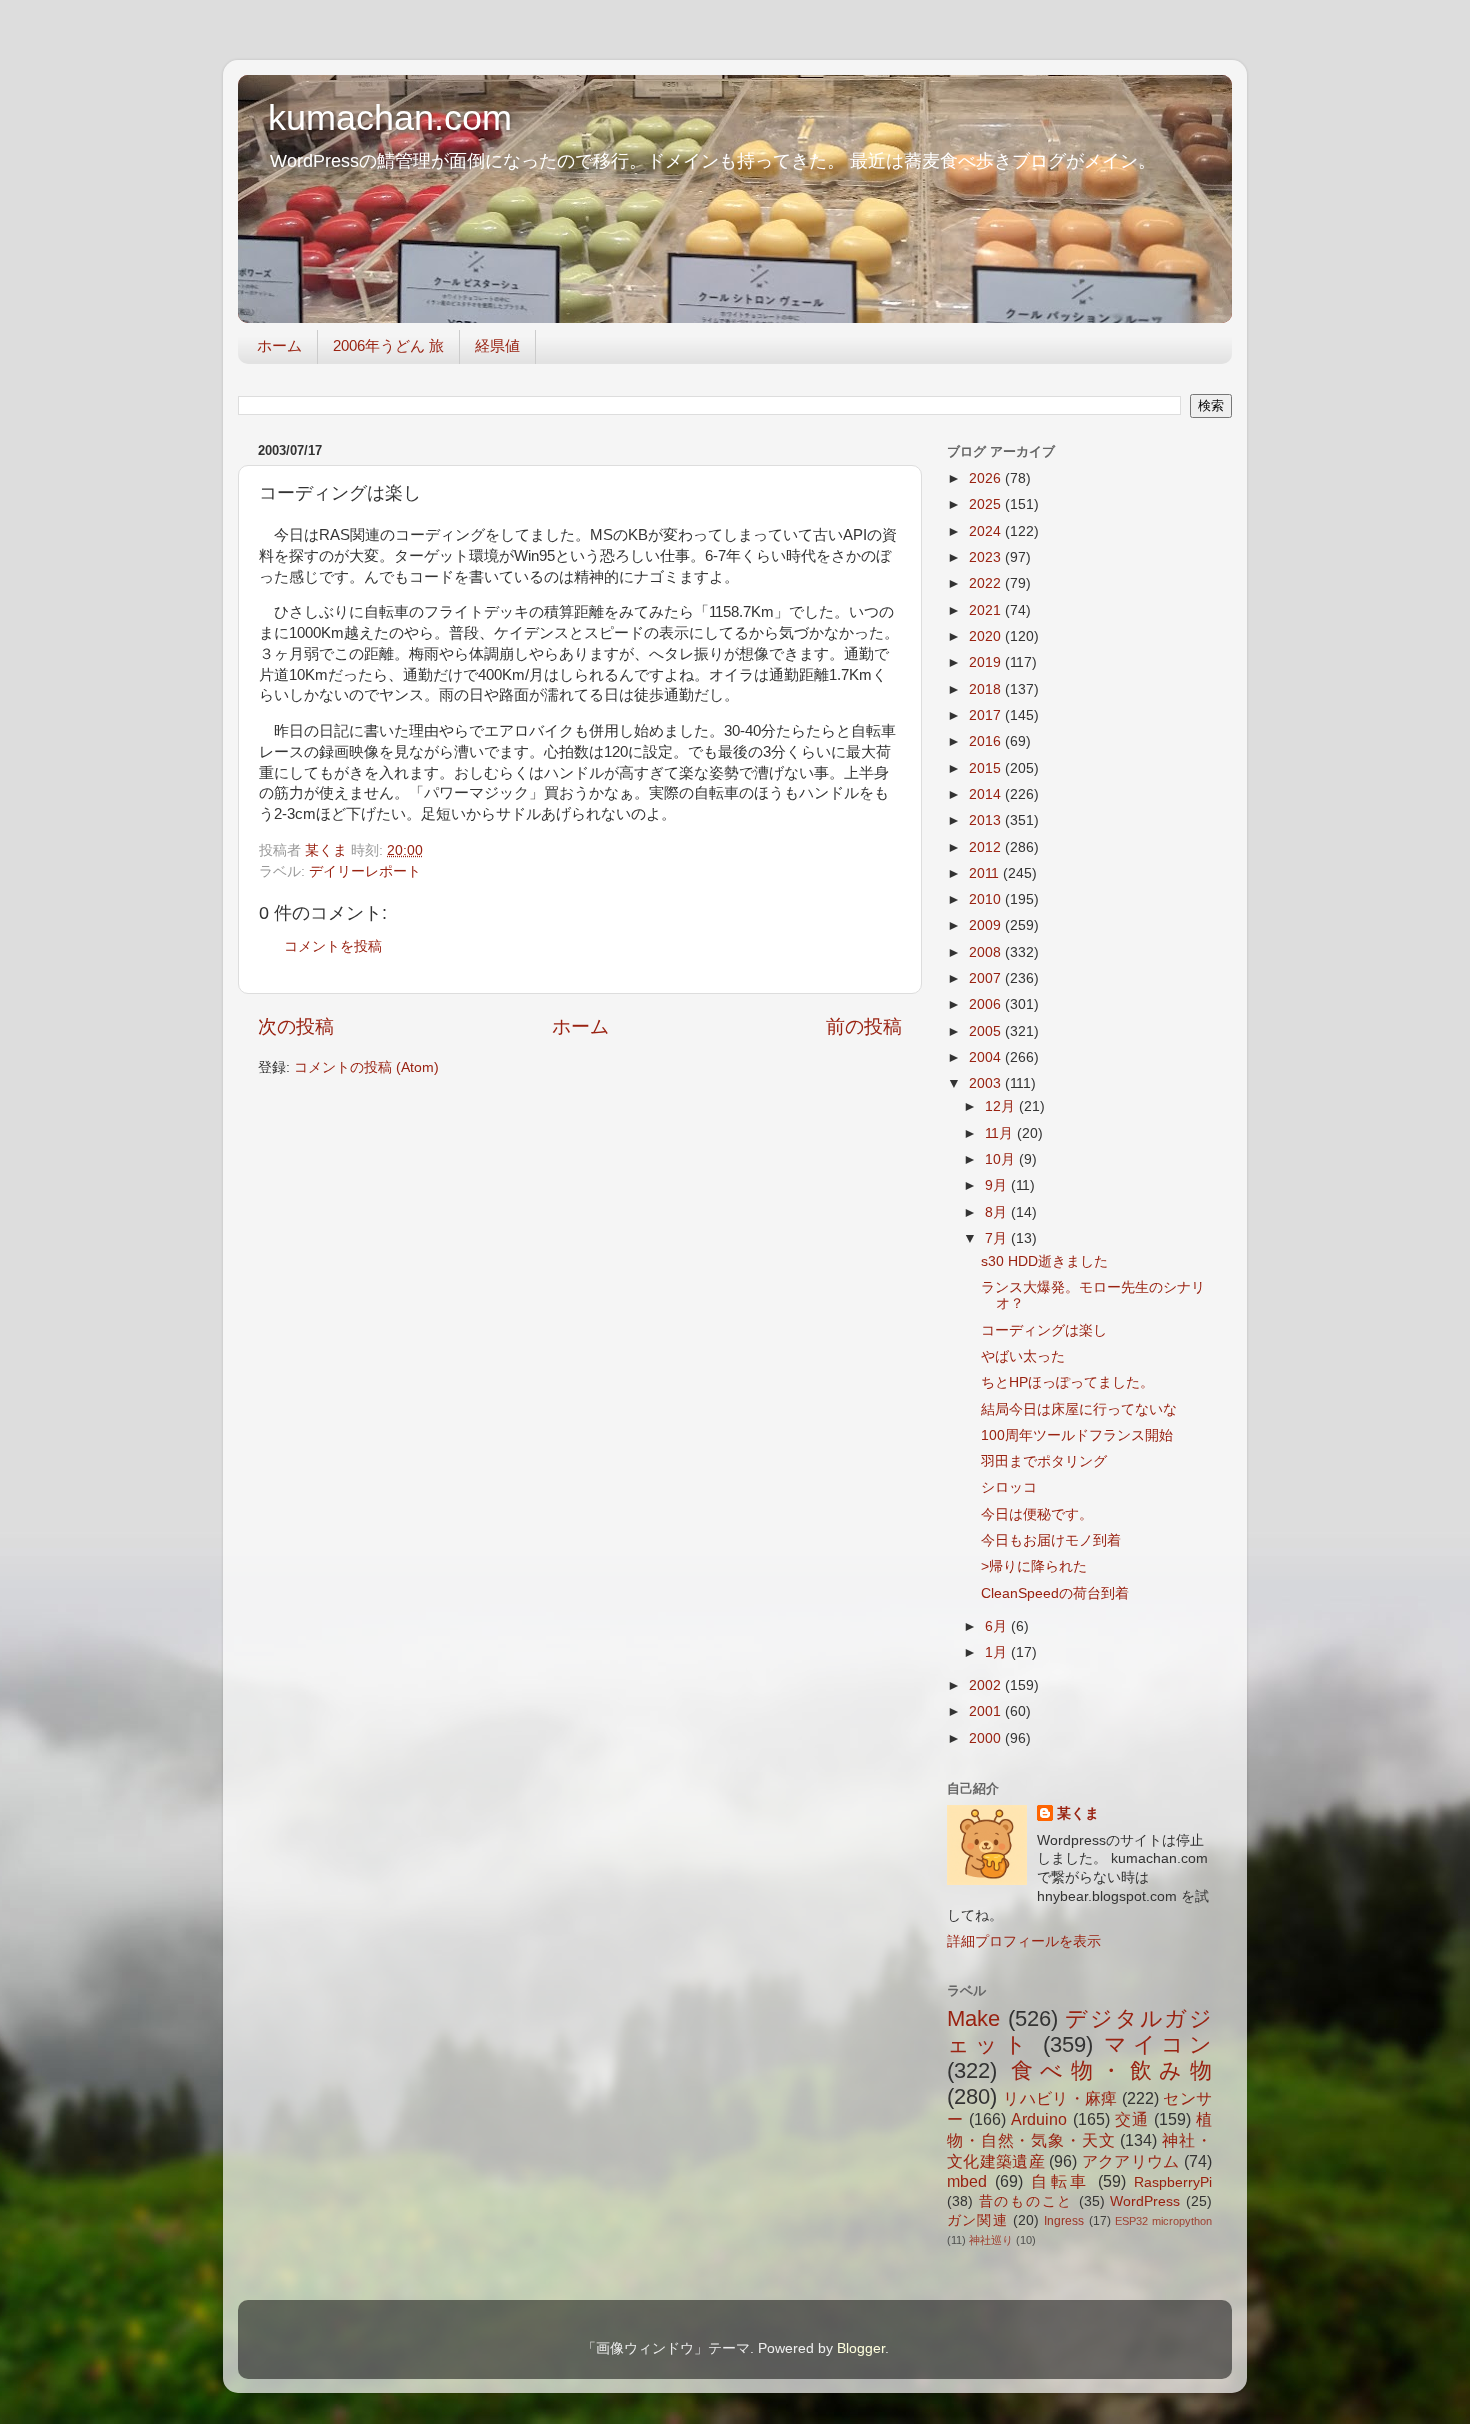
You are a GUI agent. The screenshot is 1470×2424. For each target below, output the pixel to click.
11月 (1001, 1133)
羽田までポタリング (1044, 1461)
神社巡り (991, 2240)
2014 (987, 794)
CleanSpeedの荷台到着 (1055, 1593)
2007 (987, 978)
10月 (1002, 1159)
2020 (987, 636)
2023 (987, 557)
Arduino (1039, 2119)
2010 (987, 899)
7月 (998, 1238)
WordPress (1145, 2201)
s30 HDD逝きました (1044, 1261)
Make (973, 2018)
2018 (987, 689)
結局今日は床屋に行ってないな (1079, 1409)
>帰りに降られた (1034, 1566)
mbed (967, 2181)
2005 (987, 1031)
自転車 (1061, 2181)
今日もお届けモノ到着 (1051, 1540)
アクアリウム (1131, 2161)
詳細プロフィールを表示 (1024, 1941)
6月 (998, 1626)
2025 (987, 504)
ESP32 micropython (1163, 2221)
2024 (987, 531)
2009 (987, 925)
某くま (1078, 1813)
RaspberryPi (1173, 2182)
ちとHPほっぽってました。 (1067, 1382)
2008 (987, 952)
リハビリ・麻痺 (1060, 2098)
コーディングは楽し (1044, 1330)
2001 (987, 1711)
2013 (987, 820)
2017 (987, 715)
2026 (987, 478)
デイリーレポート (365, 871)
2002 (987, 1685)
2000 (987, 1738)
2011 (986, 873)
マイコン (1158, 2044)
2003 (987, 1083)
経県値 (497, 345)
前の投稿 (864, 1026)
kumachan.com (390, 117)
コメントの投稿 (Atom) (366, 1067)
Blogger (861, 2348)
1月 (998, 1652)
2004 (987, 1057)
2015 (987, 768)
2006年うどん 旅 (388, 345)
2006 (987, 1004)
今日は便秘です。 (1037, 1514)
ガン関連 (977, 2220)
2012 (987, 847)
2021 (987, 610)
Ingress (1064, 2221)
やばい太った (1023, 1356)
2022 (987, 583)
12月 (1002, 1106)
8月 (998, 1212)
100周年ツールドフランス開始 (1077, 1435)
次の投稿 (296, 1026)
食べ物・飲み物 (1111, 2070)
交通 (1132, 2119)
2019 (987, 662)
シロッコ (1009, 1487)
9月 (998, 1185)
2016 (987, 741)
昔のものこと (1026, 2201)
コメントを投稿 (333, 946)
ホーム (279, 345)
